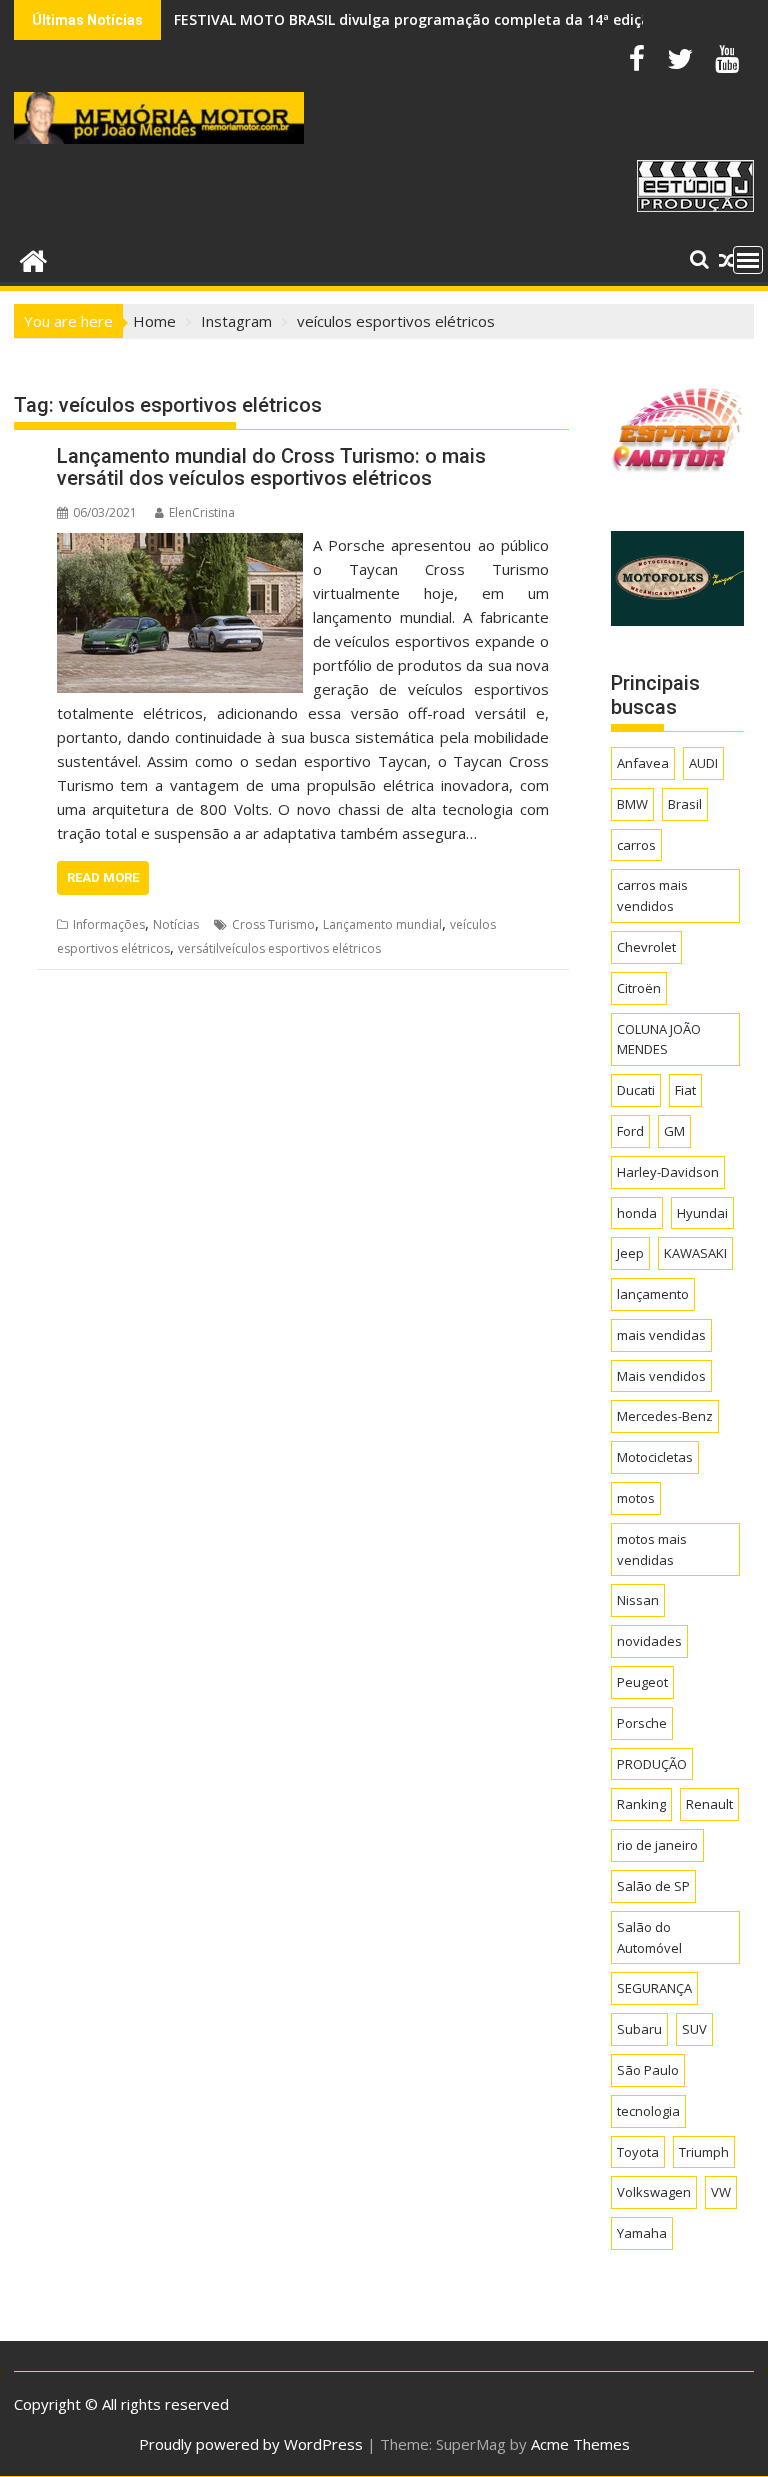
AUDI (703, 763)
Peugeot (642, 1682)
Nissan (638, 1600)
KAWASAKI (695, 1253)
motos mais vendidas (652, 1549)
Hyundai (702, 1213)
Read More (103, 877)
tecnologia (648, 2111)
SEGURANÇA (654, 1988)
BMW (632, 804)
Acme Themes (580, 2444)
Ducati (636, 1090)
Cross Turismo (273, 924)
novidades (649, 1641)
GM (674, 1131)
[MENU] (748, 260)
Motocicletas (655, 1457)
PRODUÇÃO (652, 1764)
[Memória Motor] (33, 258)
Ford (630, 1131)
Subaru (639, 2029)
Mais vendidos (661, 1376)
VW (721, 2192)
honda (637, 1213)
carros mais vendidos (652, 895)
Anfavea (643, 763)
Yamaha (642, 2233)
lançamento (653, 1294)
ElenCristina (202, 512)
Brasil (685, 804)
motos (636, 1498)
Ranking (641, 1804)
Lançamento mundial (382, 924)
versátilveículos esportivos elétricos (279, 948)
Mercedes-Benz (665, 1416)
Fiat (685, 1090)
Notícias (176, 924)
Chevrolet (646, 947)
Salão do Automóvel (649, 1937)
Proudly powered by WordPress (251, 2444)
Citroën (639, 988)
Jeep (630, 1253)
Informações (109, 924)
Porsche (642, 1723)
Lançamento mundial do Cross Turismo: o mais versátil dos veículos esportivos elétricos (271, 467)
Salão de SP (653, 1886)
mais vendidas (661, 1335)
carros (636, 845)
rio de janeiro (657, 1845)
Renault (709, 1804)
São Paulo (648, 2070)
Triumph (704, 2152)
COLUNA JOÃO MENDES (659, 1039)
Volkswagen (654, 2192)
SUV (694, 2029)
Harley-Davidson (668, 1172)
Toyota (638, 2152)
